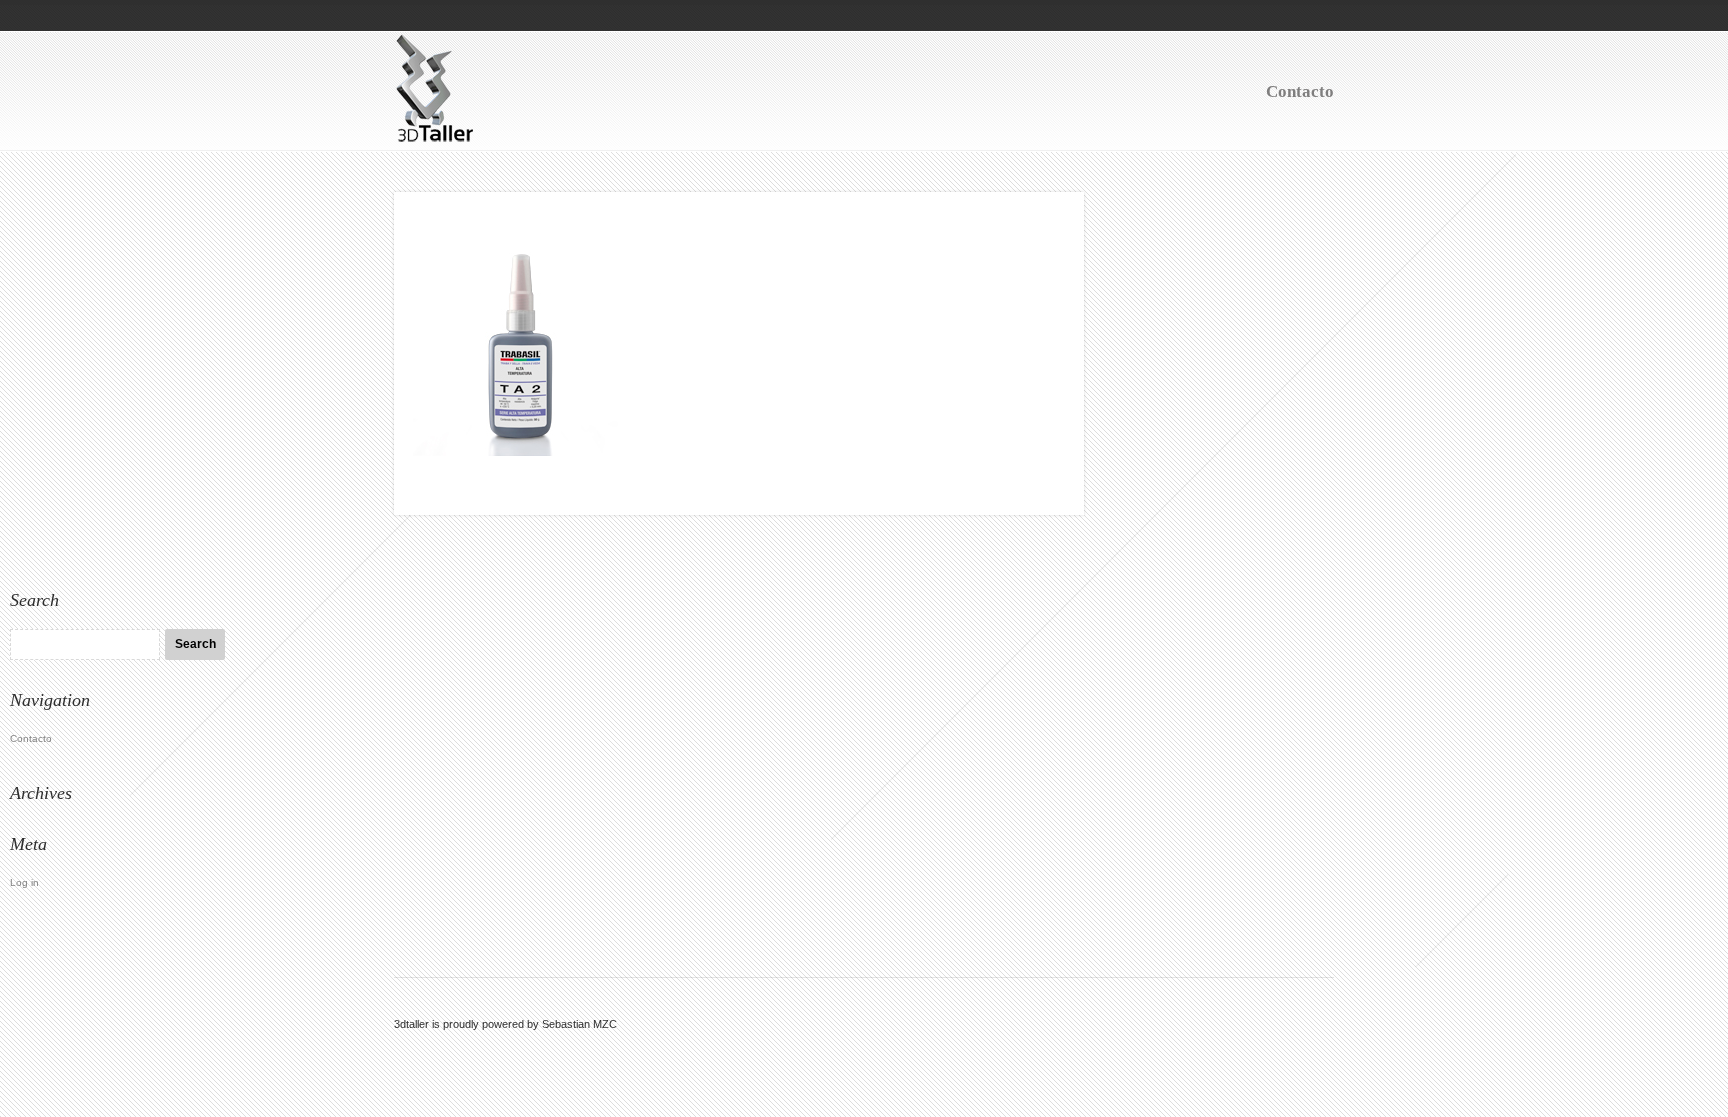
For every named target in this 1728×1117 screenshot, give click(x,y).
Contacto (1300, 91)
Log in (24, 882)
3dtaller (411, 1024)
